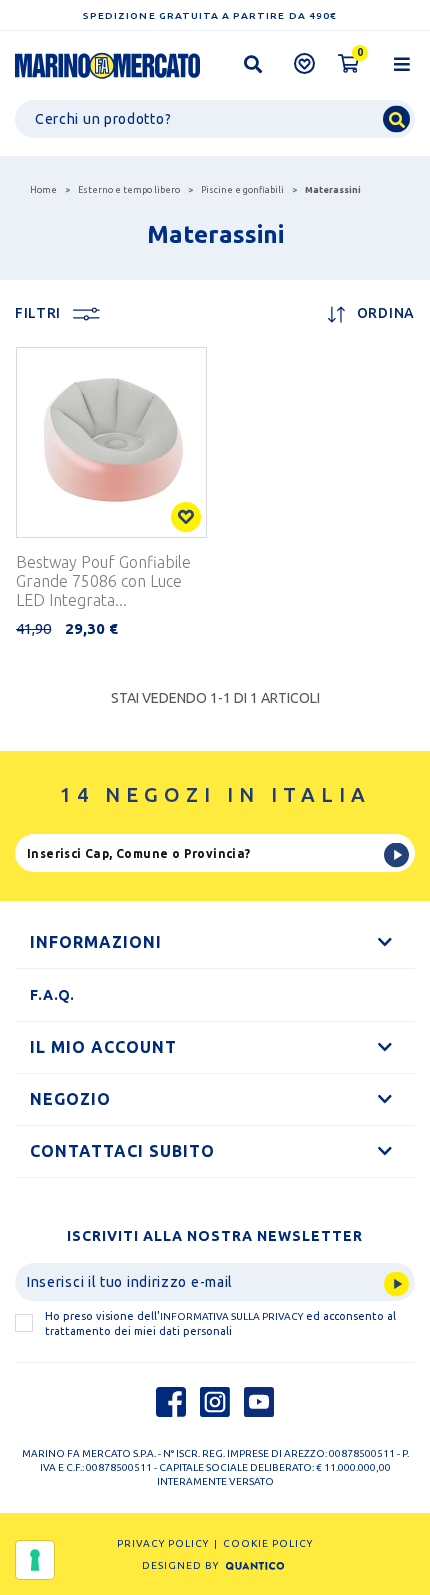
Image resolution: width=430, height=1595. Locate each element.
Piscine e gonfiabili (242, 190)
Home (43, 190)
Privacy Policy (163, 1543)
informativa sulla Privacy (231, 1316)
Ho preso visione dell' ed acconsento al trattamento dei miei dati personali (220, 1323)
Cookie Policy (268, 1543)
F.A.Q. (52, 995)
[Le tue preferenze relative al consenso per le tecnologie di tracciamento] (35, 1560)
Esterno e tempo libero (129, 190)
